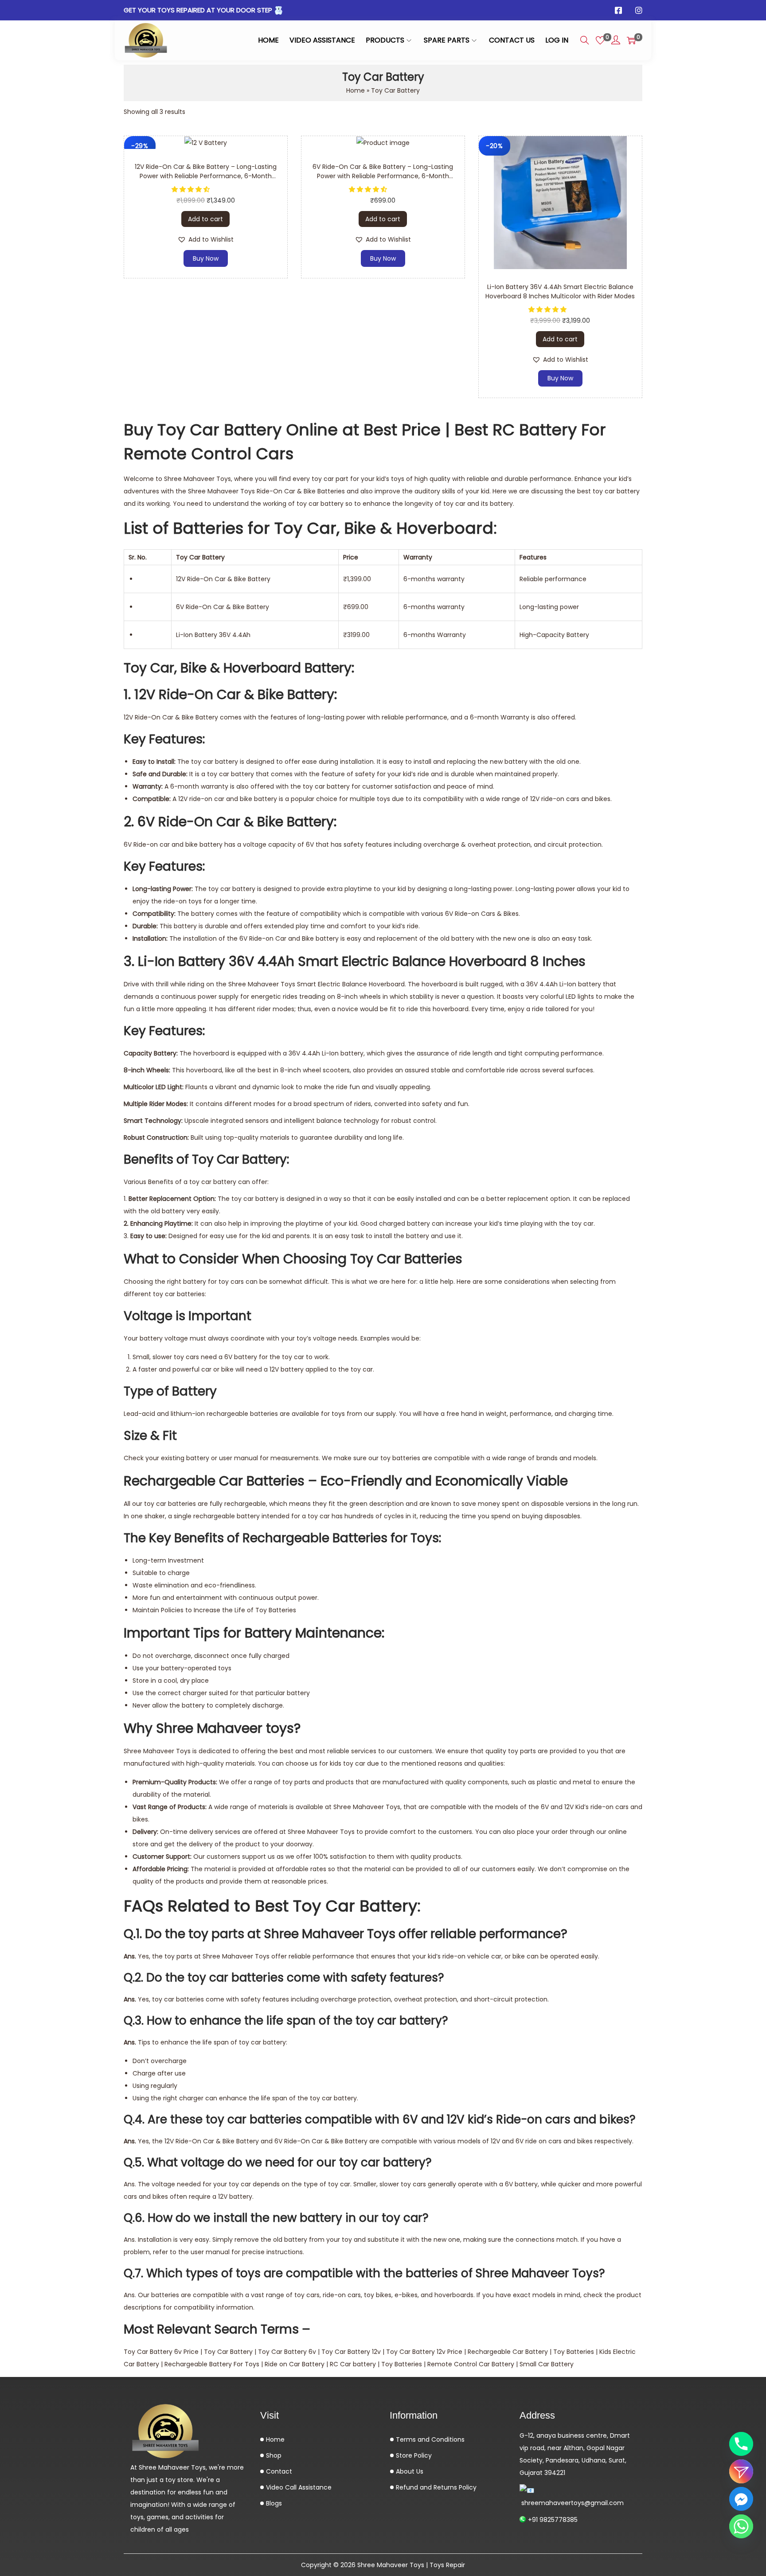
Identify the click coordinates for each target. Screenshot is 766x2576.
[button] (191, 189)
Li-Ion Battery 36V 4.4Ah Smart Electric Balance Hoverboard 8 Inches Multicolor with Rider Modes (560, 291)
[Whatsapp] (741, 2526)
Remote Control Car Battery (471, 2364)
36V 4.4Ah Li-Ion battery (564, 984)
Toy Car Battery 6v (287, 2352)
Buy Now (206, 258)
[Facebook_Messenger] (741, 2499)
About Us (409, 2471)
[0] (600, 40)
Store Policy (413, 2455)
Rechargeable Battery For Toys (212, 2364)
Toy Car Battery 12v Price (424, 2352)
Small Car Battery (547, 2364)
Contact (278, 2471)
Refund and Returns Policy (435, 2487)
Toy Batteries (574, 2352)
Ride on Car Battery (295, 2364)
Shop (273, 2455)
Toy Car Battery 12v (351, 2352)
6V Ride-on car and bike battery (173, 844)
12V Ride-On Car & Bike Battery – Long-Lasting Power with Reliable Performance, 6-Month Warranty (206, 176)
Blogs (273, 2503)
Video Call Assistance (298, 2487)
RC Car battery (353, 2364)
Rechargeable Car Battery (508, 2352)
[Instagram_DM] (741, 2471)
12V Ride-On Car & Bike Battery (171, 717)
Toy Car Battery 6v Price (161, 2352)
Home (356, 90)
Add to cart (205, 219)
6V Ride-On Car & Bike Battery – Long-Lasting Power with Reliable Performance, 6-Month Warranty (383, 176)
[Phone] (741, 2444)
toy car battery (616, 491)
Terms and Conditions (429, 2439)
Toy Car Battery (228, 2352)
